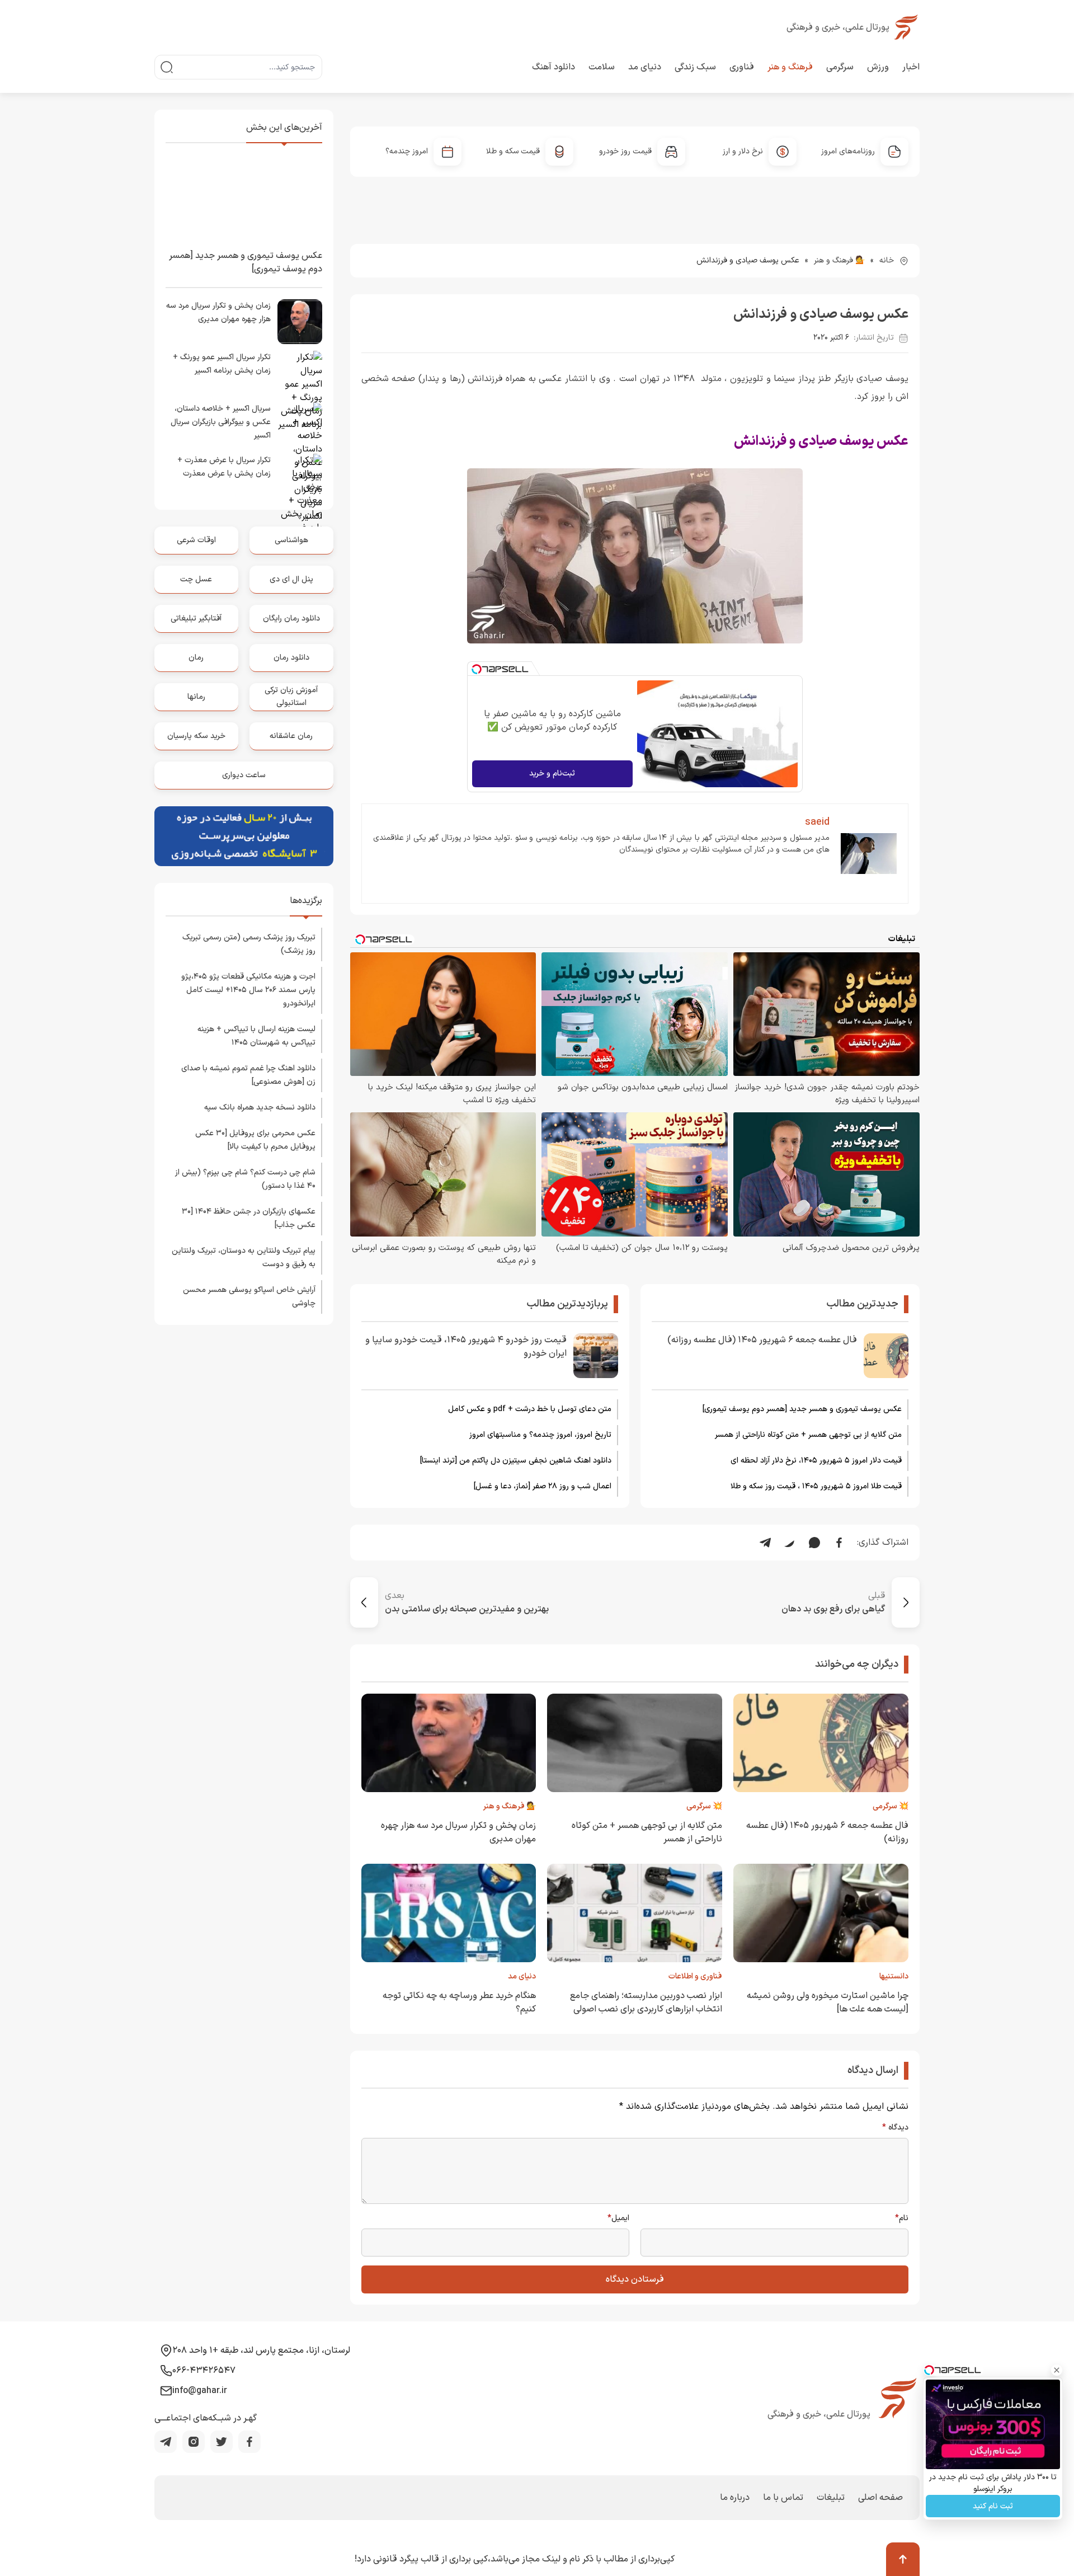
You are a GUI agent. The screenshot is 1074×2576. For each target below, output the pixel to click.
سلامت (602, 67)
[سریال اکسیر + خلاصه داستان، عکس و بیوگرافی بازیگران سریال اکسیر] (300, 425)
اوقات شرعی (196, 540)
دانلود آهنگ (554, 67)
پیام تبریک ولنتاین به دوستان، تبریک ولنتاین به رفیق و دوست (244, 1258)
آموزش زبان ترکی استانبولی (291, 696)
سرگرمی (840, 67)
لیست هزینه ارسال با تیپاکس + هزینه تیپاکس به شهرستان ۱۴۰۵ (256, 1036)
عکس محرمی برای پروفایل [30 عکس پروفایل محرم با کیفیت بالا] (255, 1140)
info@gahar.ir (200, 2391)
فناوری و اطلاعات (695, 1976)
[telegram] (166, 2442)
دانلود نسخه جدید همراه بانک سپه (260, 1108)
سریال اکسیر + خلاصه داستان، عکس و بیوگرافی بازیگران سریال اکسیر (221, 422)
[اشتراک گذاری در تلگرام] (765, 1543)
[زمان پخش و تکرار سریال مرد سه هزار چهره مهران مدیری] (300, 322)
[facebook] (249, 2442)
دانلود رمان (291, 658)
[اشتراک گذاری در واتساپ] (814, 1543)
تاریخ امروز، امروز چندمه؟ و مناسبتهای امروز (540, 1435)
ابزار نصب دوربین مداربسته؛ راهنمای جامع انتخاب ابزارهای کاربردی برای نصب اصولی (646, 2002)
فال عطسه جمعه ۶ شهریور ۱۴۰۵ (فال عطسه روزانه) (762, 1340)
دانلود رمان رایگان (291, 619)
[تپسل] (477, 669)
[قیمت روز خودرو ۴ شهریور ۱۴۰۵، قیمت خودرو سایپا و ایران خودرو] (596, 1356)
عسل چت (196, 579)
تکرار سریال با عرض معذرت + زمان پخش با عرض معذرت (224, 467)
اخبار (911, 67)
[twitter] (222, 2442)
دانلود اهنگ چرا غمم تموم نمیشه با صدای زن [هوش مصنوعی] (248, 1075)
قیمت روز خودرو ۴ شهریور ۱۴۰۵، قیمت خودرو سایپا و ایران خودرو (466, 1347)
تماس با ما (783, 2498)
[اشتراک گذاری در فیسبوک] (839, 1543)
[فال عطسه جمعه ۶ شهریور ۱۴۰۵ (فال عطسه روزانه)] (886, 1356)
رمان (196, 658)
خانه (887, 260)
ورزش (878, 67)
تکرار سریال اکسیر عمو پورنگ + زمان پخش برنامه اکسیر (222, 364)
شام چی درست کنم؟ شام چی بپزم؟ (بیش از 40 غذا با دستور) (245, 1179)
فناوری (742, 67)
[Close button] (1057, 2370)
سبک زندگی (695, 67)
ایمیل (618, 2218)
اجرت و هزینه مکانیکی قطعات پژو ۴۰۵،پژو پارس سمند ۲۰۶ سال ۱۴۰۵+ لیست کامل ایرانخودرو (248, 990)
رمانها (196, 697)
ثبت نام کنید (993, 2506)
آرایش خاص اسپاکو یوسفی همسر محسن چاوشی (249, 1297)
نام (902, 2218)
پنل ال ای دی (291, 579)
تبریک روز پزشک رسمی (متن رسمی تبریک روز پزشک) (249, 944)
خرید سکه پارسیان (196, 736)
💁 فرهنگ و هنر (839, 260)
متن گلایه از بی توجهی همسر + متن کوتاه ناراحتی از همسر (808, 1435)
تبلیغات (831, 2498)
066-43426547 (204, 2371)
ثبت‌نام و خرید (552, 774)
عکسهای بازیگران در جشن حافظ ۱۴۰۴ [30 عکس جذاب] (249, 1218)
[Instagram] (194, 2442)
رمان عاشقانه (291, 736)
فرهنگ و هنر (790, 67)
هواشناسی (291, 540)
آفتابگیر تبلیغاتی (196, 619)
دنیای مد (645, 67)
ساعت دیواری (244, 775)
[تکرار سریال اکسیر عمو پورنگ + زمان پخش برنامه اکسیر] (300, 373)
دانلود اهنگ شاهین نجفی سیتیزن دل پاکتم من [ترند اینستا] (516, 1461)
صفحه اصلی (880, 2498)
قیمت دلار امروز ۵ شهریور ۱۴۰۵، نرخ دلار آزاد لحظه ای (816, 1461)
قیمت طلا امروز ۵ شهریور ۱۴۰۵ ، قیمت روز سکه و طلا (816, 1486)
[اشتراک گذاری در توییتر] (790, 1543)
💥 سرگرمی (891, 1806)
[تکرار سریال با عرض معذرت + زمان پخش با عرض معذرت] (300, 476)
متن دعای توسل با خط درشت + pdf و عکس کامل (530, 1409)
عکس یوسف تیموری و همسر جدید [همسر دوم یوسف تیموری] (802, 1409)
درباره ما (735, 2498)
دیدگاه (895, 2128)
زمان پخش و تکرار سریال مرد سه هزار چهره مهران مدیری (218, 312)
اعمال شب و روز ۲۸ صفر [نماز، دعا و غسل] (543, 1486)
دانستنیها (894, 1976)
